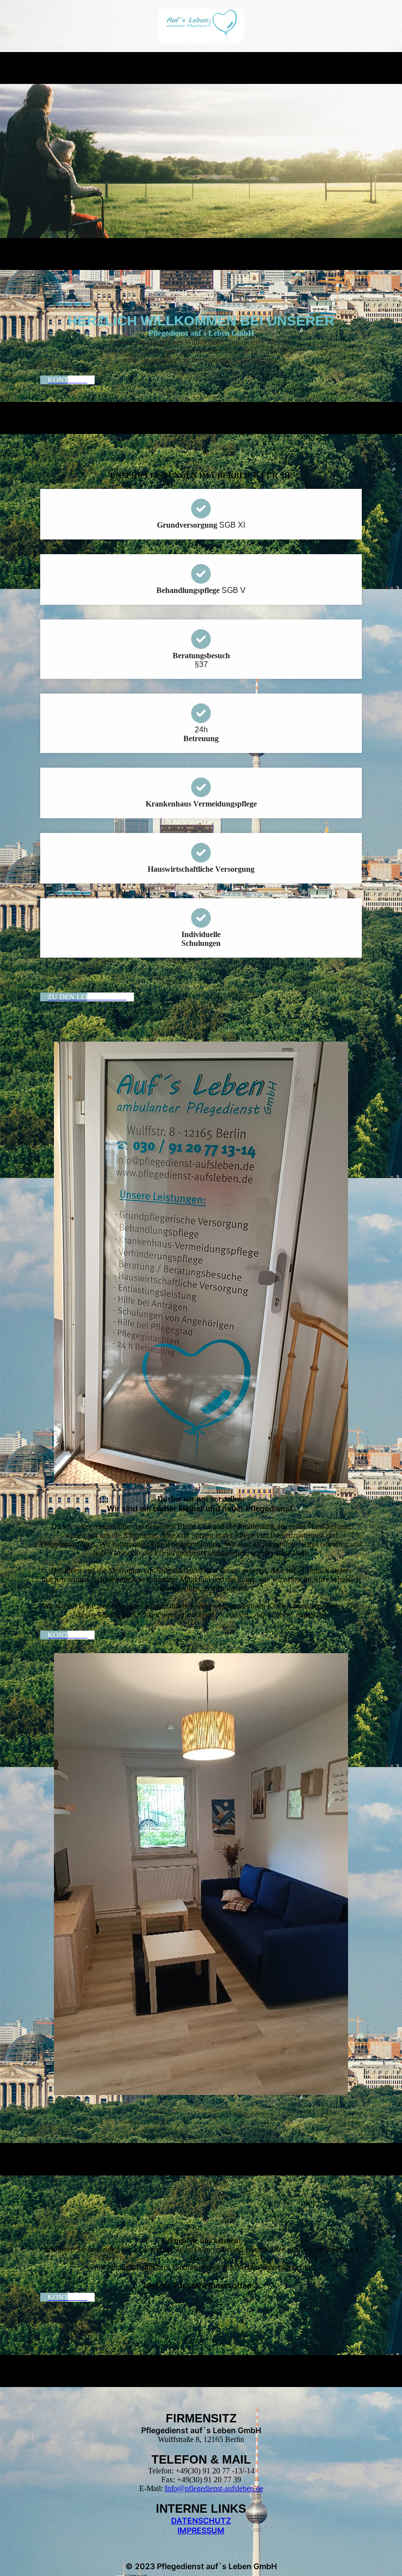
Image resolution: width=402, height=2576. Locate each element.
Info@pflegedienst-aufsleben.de (214, 2488)
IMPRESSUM (201, 2530)
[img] (201, 26)
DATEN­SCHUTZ (201, 2521)
